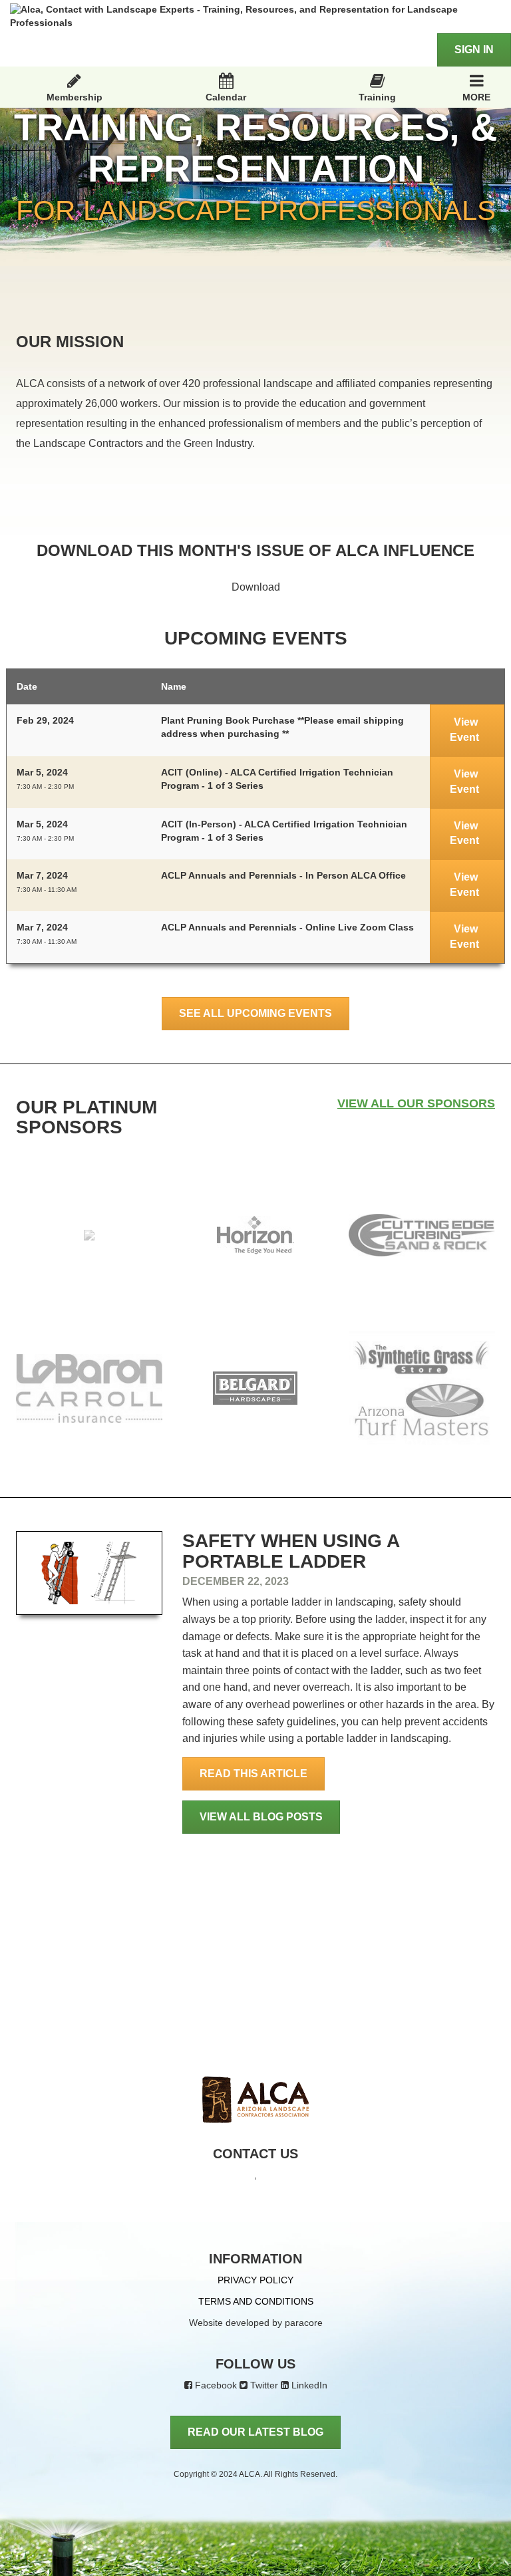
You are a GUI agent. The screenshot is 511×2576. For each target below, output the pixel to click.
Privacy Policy (255, 2280)
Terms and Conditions (256, 2301)
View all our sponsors (416, 1103)
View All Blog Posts (261, 1817)
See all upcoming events (255, 1013)
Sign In (474, 50)
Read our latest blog (255, 2432)
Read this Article (254, 1774)
